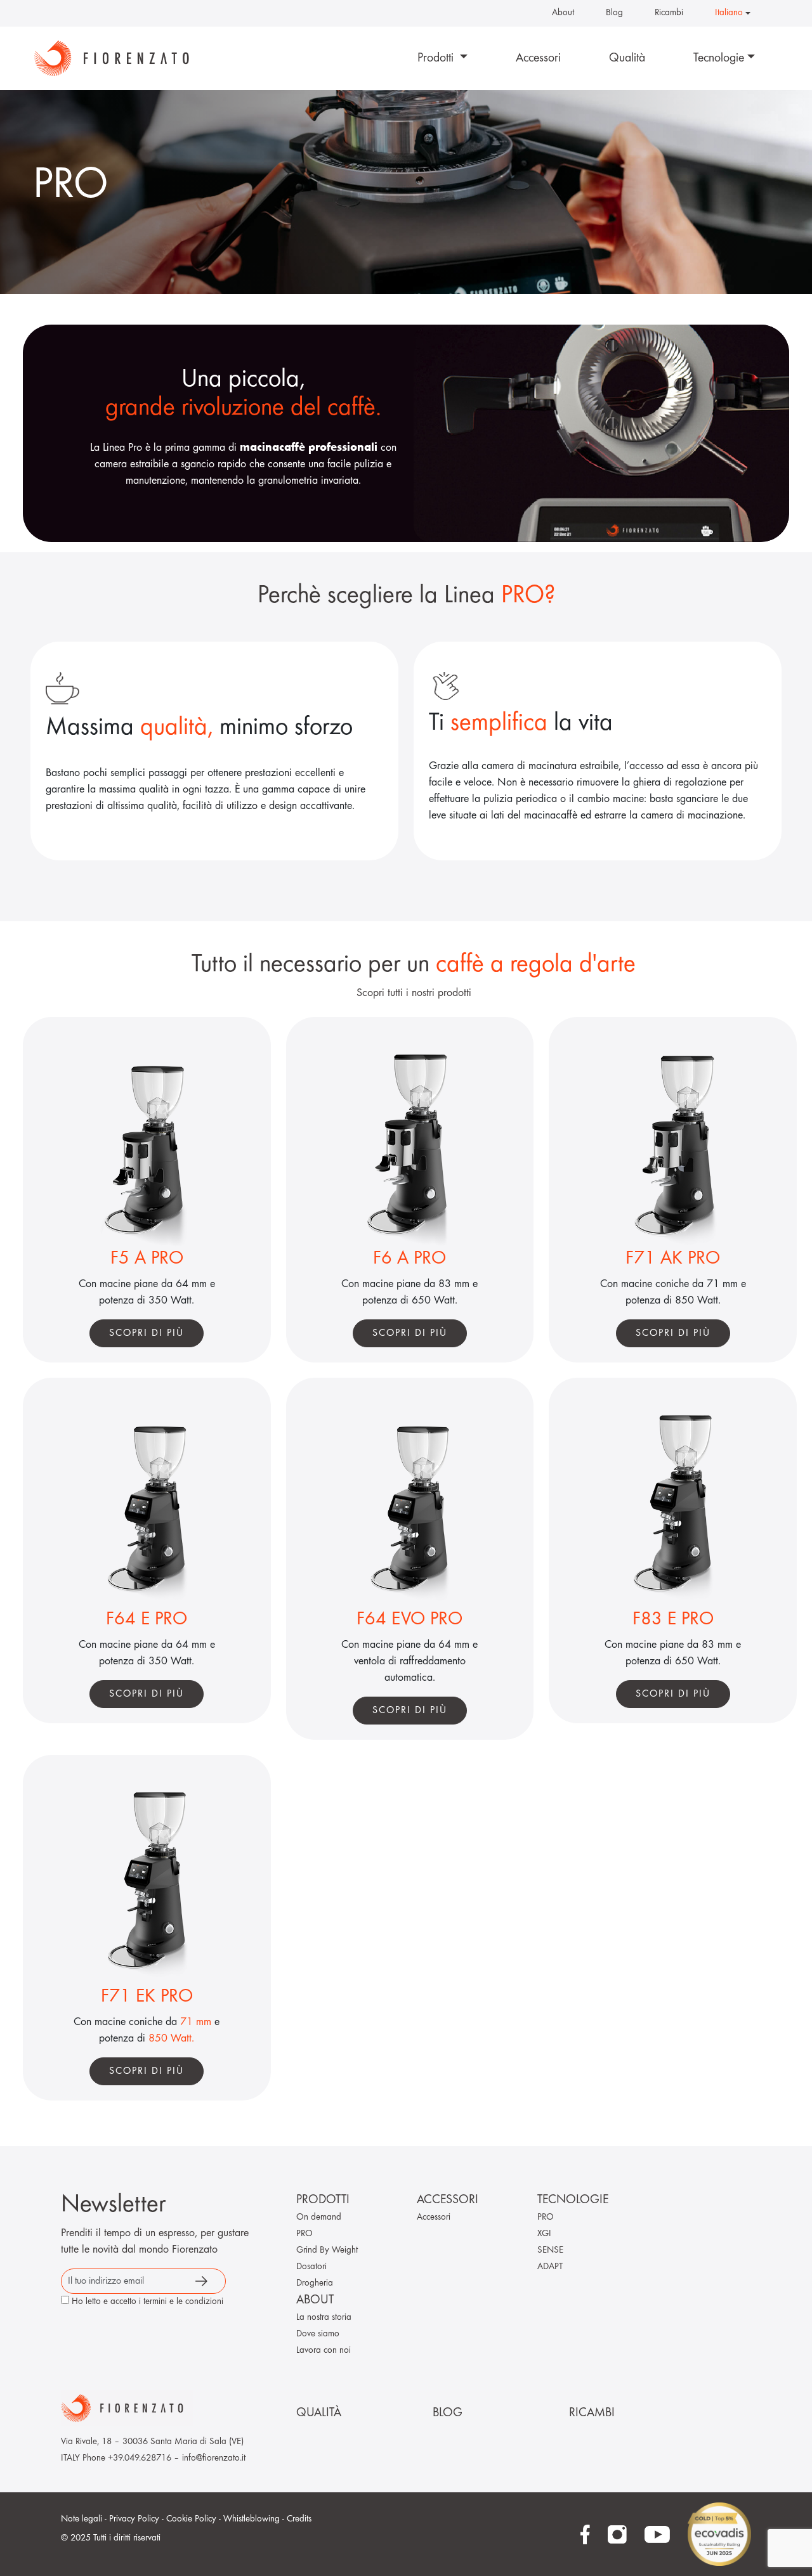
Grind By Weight (327, 2250)
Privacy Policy (134, 2519)
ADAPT (550, 2267)
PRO (304, 2234)
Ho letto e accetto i (147, 2302)
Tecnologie (719, 58)
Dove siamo (318, 2334)
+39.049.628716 (140, 2458)
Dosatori (311, 2267)
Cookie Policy (191, 2519)
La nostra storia (324, 2318)
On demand (319, 2217)
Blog (614, 13)
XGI (544, 2234)
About (563, 13)
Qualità (627, 58)
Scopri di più (147, 1333)
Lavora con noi (324, 2351)
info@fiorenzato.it (214, 2458)
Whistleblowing (252, 2519)
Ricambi (669, 13)
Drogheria (315, 2283)
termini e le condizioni (183, 2302)
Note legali (82, 2519)
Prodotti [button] (437, 58)
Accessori (538, 58)
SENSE (550, 2250)
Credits (299, 2519)
